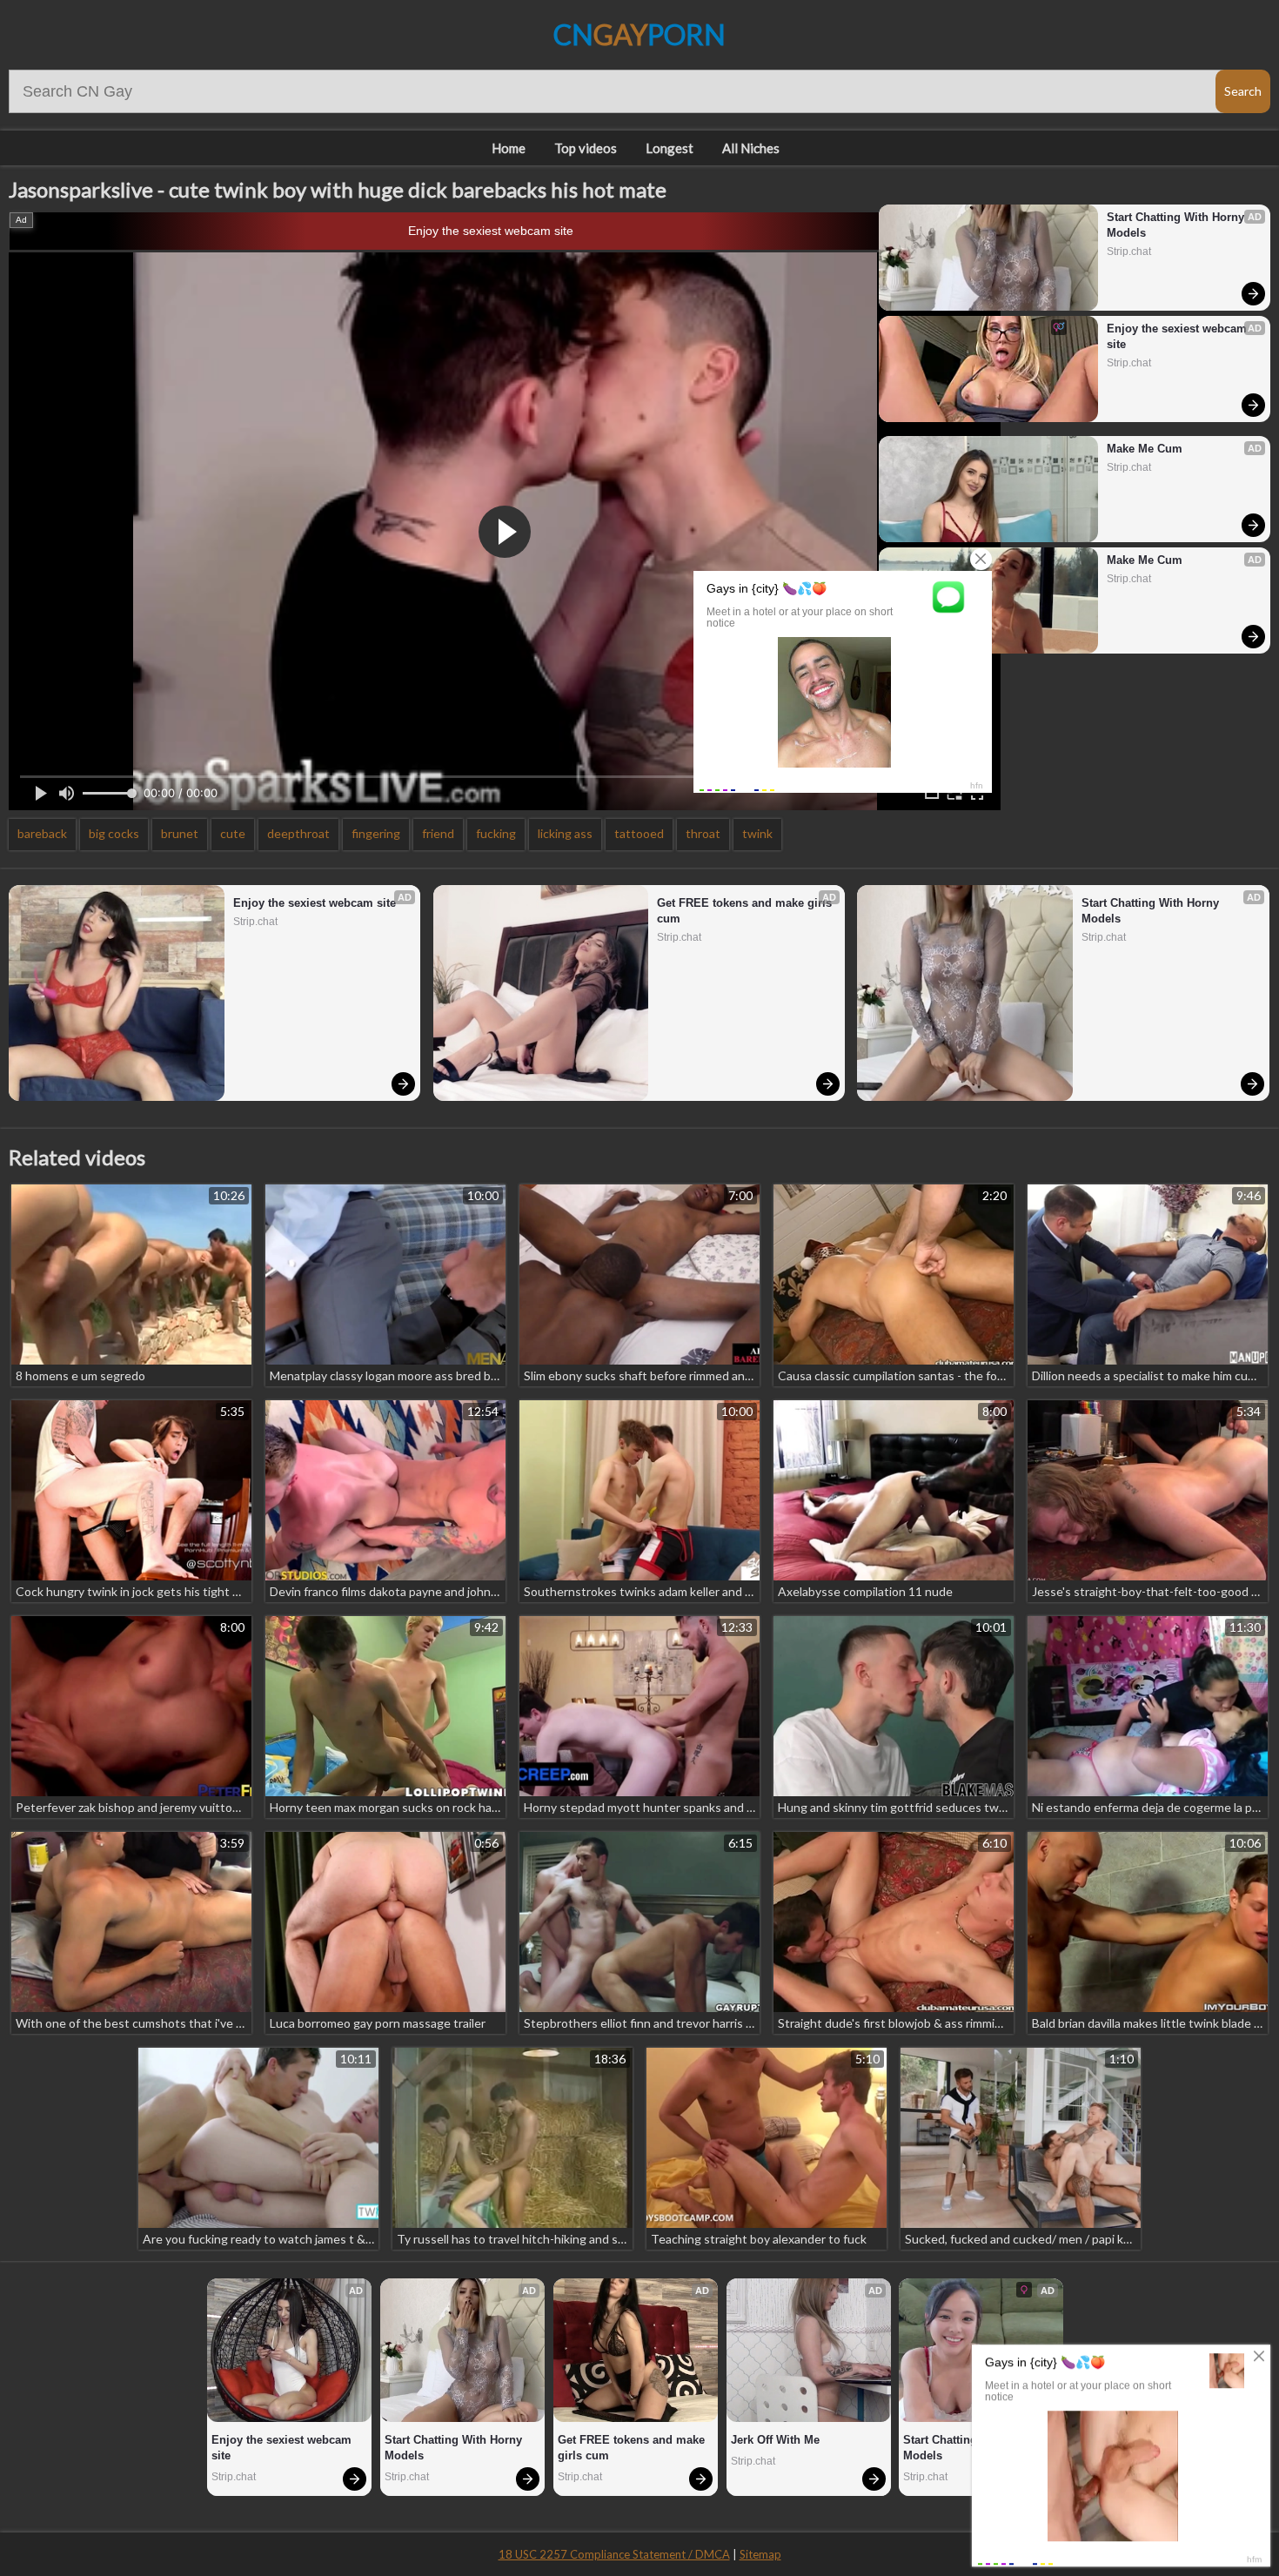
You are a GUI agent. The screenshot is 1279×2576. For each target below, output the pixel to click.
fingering (376, 833)
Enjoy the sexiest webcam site (491, 231)
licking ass (565, 833)
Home (509, 148)
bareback (42, 833)
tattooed (639, 833)
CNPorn (639, 34)
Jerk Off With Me (775, 2440)
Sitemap (760, 2554)
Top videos (586, 148)
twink (757, 833)
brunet (180, 833)
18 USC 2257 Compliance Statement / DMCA (614, 2554)
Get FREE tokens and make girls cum (746, 911)
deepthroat (298, 833)
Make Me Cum (1145, 449)
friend (438, 833)
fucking (496, 833)
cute (233, 833)
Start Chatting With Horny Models (1177, 225)
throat (703, 833)
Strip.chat (1129, 252)
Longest (670, 148)
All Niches (751, 148)
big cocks (114, 833)
